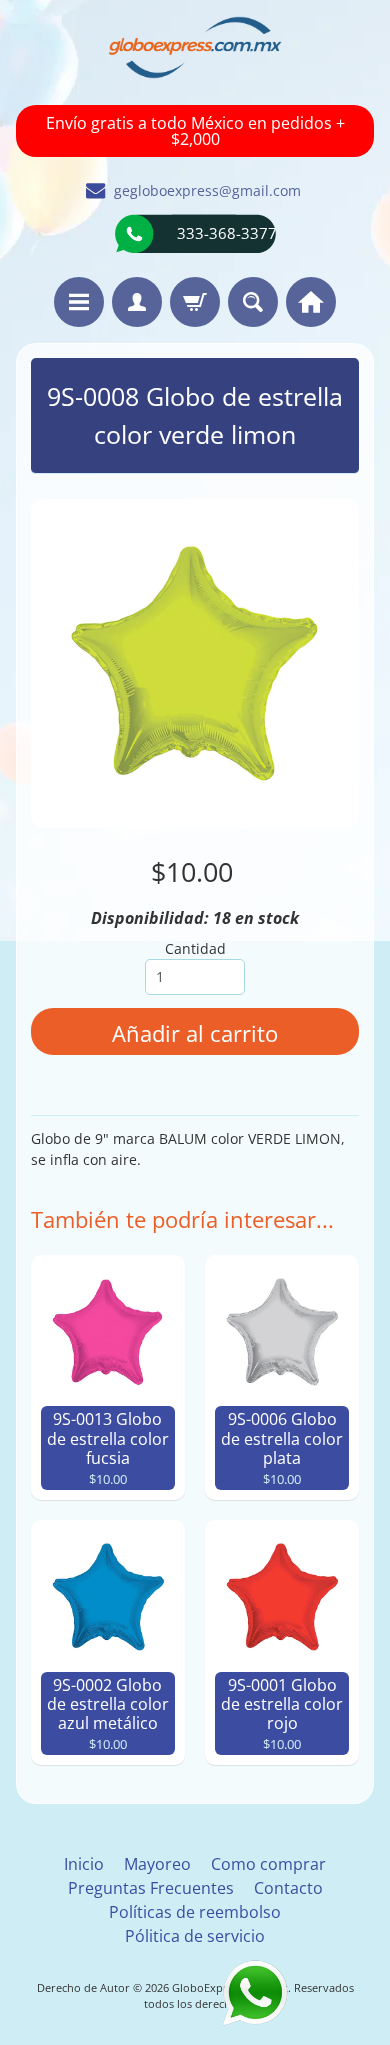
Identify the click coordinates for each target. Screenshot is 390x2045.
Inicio (84, 1864)
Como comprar (268, 1864)
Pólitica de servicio (195, 1936)
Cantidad (195, 948)
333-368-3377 (227, 233)
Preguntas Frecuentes (151, 1888)
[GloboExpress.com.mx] (195, 47)
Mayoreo (157, 1864)
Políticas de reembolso (195, 1912)
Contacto (288, 1888)
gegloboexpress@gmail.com (207, 190)
